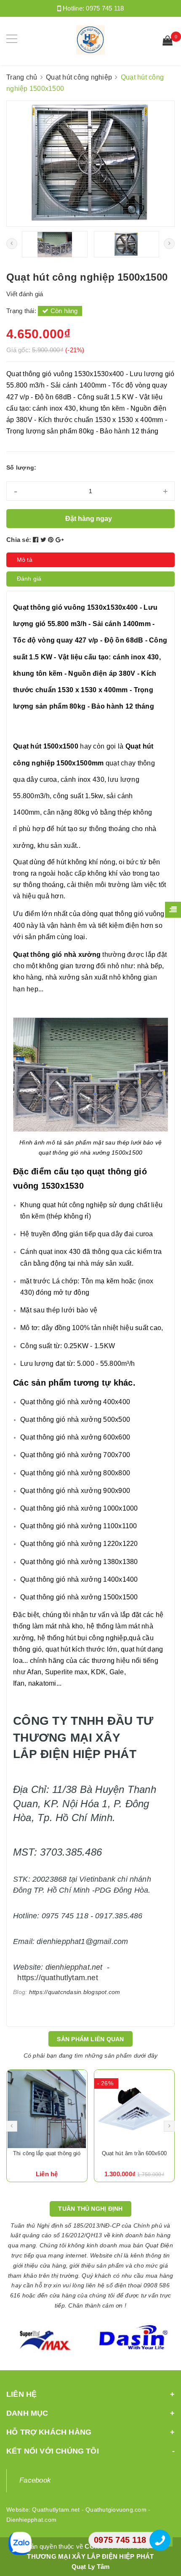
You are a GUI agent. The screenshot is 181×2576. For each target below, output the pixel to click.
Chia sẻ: (19, 540)
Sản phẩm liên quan (90, 2039)
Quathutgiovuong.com (116, 2510)
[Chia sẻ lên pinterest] (52, 540)
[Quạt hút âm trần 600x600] (47, 2109)
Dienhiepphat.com (31, 2520)
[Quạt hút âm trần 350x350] (134, 2109)
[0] (168, 42)
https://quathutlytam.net (57, 1978)
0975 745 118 (105, 8)
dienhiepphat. (69, 1967)
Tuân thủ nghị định (90, 2209)
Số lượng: (21, 467)
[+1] (60, 540)
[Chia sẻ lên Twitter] (44, 540)
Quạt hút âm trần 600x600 (47, 2153)
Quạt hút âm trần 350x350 (134, 2153)
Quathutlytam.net (56, 2510)
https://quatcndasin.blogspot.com (75, 1992)
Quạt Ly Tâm (91, 2567)
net (97, 1967)
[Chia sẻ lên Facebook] (37, 540)
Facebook (35, 2480)
